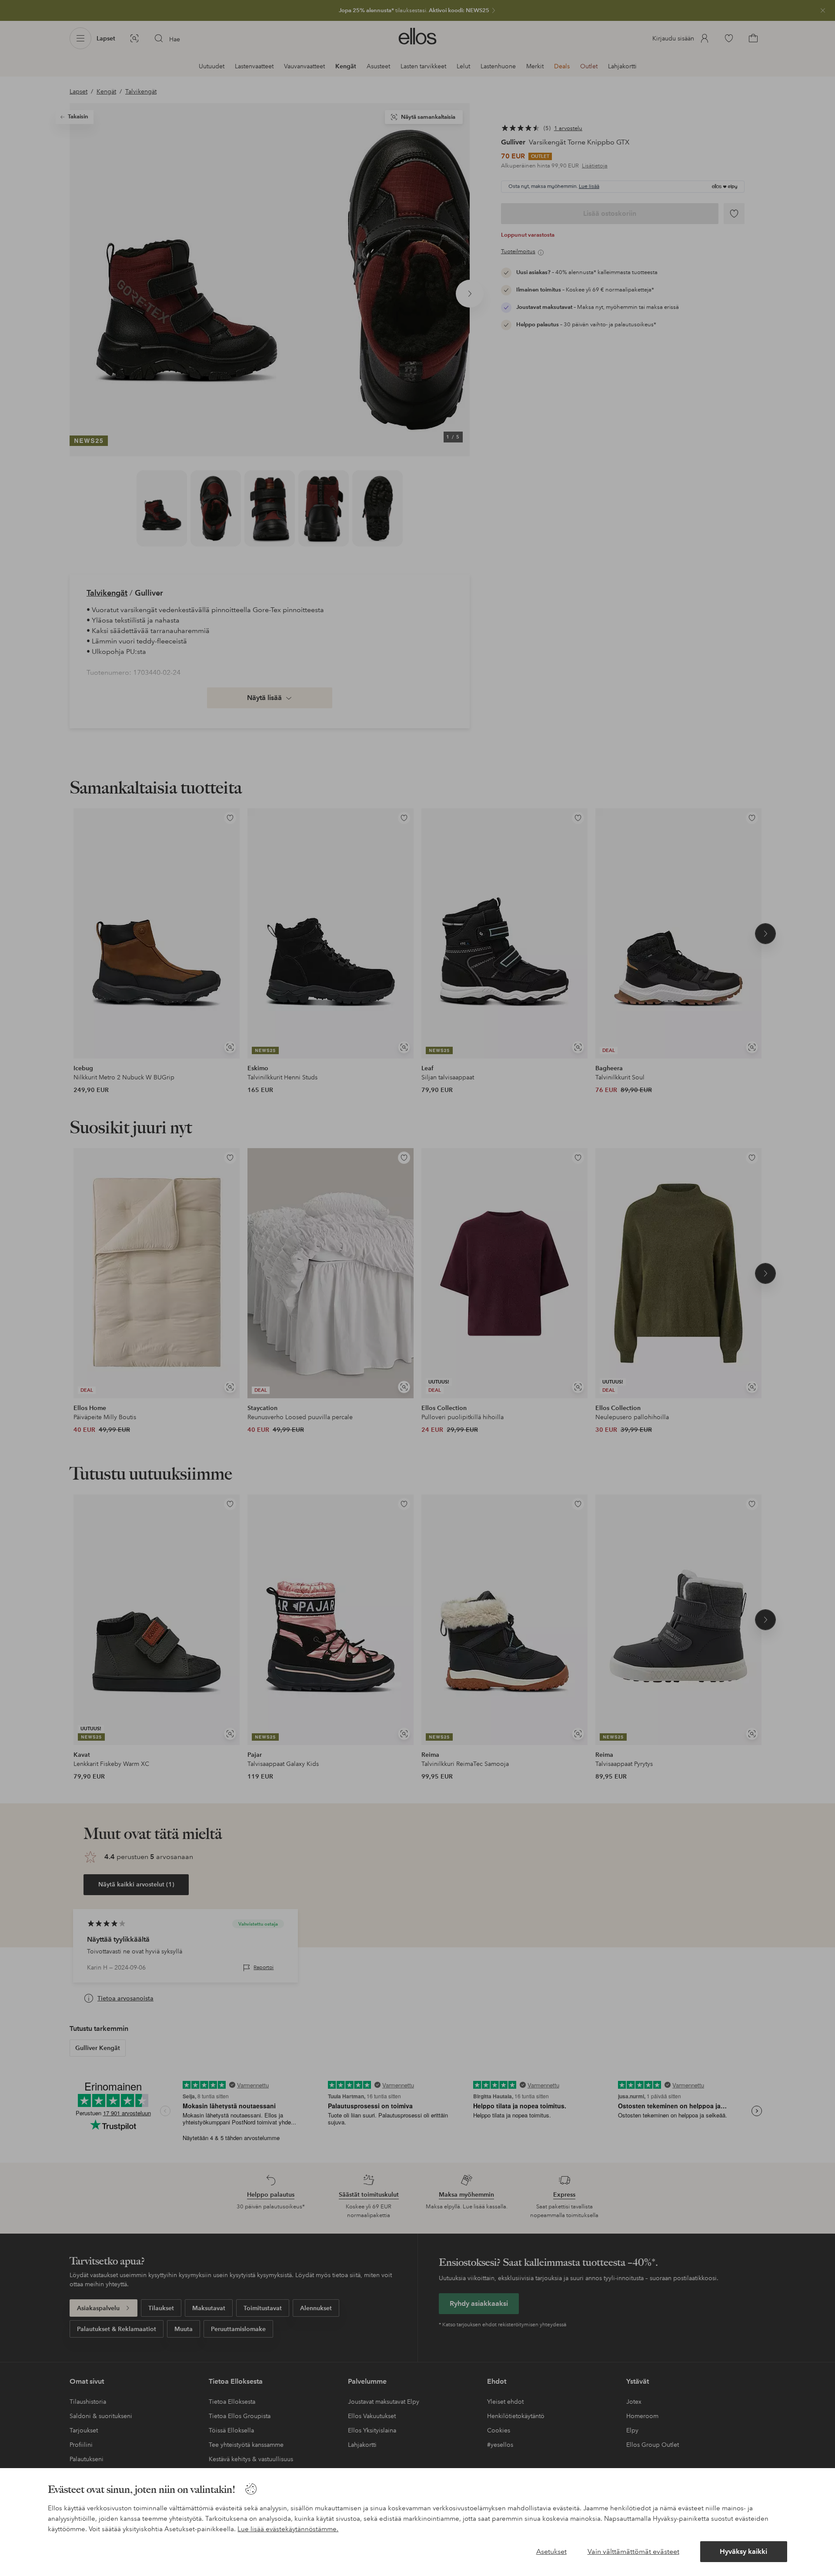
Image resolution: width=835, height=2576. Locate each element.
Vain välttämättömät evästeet (633, 2551)
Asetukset (551, 2551)
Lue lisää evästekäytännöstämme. (288, 2529)
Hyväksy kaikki (743, 2551)
